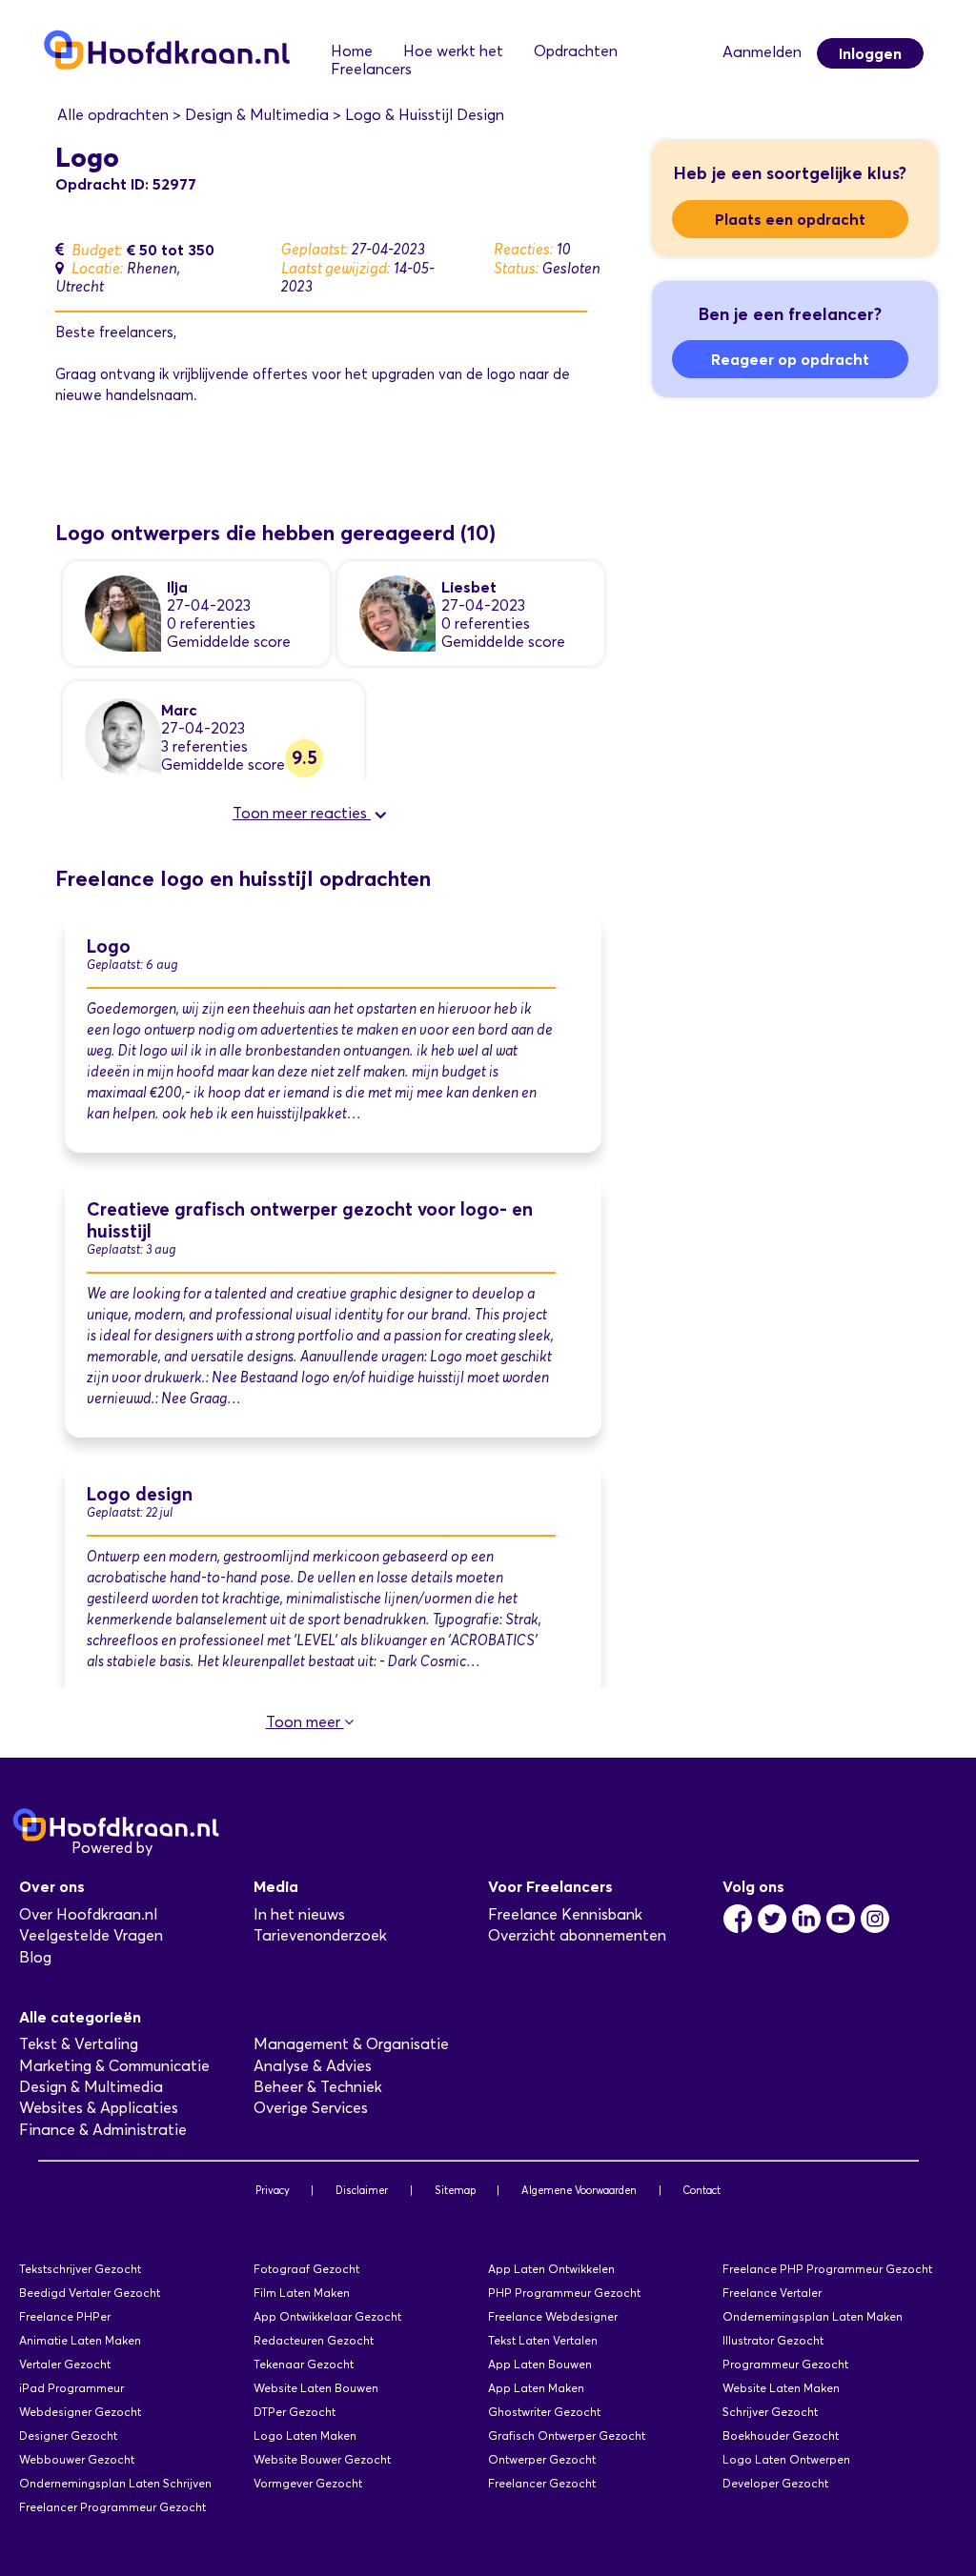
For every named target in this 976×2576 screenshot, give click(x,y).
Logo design (140, 1494)
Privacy (273, 2190)
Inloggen (870, 53)
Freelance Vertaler (772, 2293)
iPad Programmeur (71, 2388)
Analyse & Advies (313, 2066)
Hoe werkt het (453, 51)
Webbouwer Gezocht (77, 2459)
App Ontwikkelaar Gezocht (327, 2316)
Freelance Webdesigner (553, 2316)
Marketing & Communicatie (114, 2066)
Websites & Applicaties (99, 2108)
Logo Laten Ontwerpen (786, 2459)
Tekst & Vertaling (79, 2044)
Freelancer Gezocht (542, 2483)
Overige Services (311, 2108)
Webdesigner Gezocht (80, 2412)
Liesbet (469, 587)
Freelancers (371, 69)
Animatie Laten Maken (80, 2340)
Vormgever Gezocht (308, 2483)
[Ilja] (123, 612)
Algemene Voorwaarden (579, 2190)
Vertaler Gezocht (65, 2364)
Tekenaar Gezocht (304, 2364)
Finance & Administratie (103, 2130)
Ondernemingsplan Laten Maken (813, 2316)
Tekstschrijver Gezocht (80, 2269)
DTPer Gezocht (295, 2412)
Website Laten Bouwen (316, 2388)
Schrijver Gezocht (770, 2412)
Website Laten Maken (781, 2388)
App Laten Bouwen (540, 2364)
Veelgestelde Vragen (91, 1935)
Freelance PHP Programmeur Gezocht (827, 2269)
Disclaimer (362, 2190)
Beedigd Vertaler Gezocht (90, 2293)
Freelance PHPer (65, 2316)
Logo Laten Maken (305, 2435)
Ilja (177, 587)
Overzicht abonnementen (577, 1935)
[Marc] (123, 735)
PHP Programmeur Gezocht (564, 2293)
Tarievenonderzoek (320, 1935)
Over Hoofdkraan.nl (88, 1914)
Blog (35, 1957)
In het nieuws (299, 1914)
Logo (109, 946)
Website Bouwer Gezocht (322, 2459)
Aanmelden (762, 52)
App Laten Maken (536, 2388)
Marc (179, 710)
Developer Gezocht (775, 2483)
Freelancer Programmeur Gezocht (112, 2507)
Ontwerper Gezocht (542, 2459)
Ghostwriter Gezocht (544, 2412)
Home (352, 51)
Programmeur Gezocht (785, 2364)
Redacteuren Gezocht (314, 2340)
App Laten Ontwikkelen (551, 2269)
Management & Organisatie (351, 2044)
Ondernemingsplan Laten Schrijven (115, 2483)
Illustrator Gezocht (773, 2340)
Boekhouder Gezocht (781, 2435)
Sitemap (455, 2190)
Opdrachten (576, 51)
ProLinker (189, 1848)
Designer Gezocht (68, 2435)
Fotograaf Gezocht (306, 2269)
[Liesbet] (397, 612)
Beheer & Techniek (318, 2087)
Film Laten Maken (302, 2293)
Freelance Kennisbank (565, 1914)
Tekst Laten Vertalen (543, 2340)
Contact (701, 2190)
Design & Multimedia (91, 2087)
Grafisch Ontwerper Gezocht (567, 2435)
